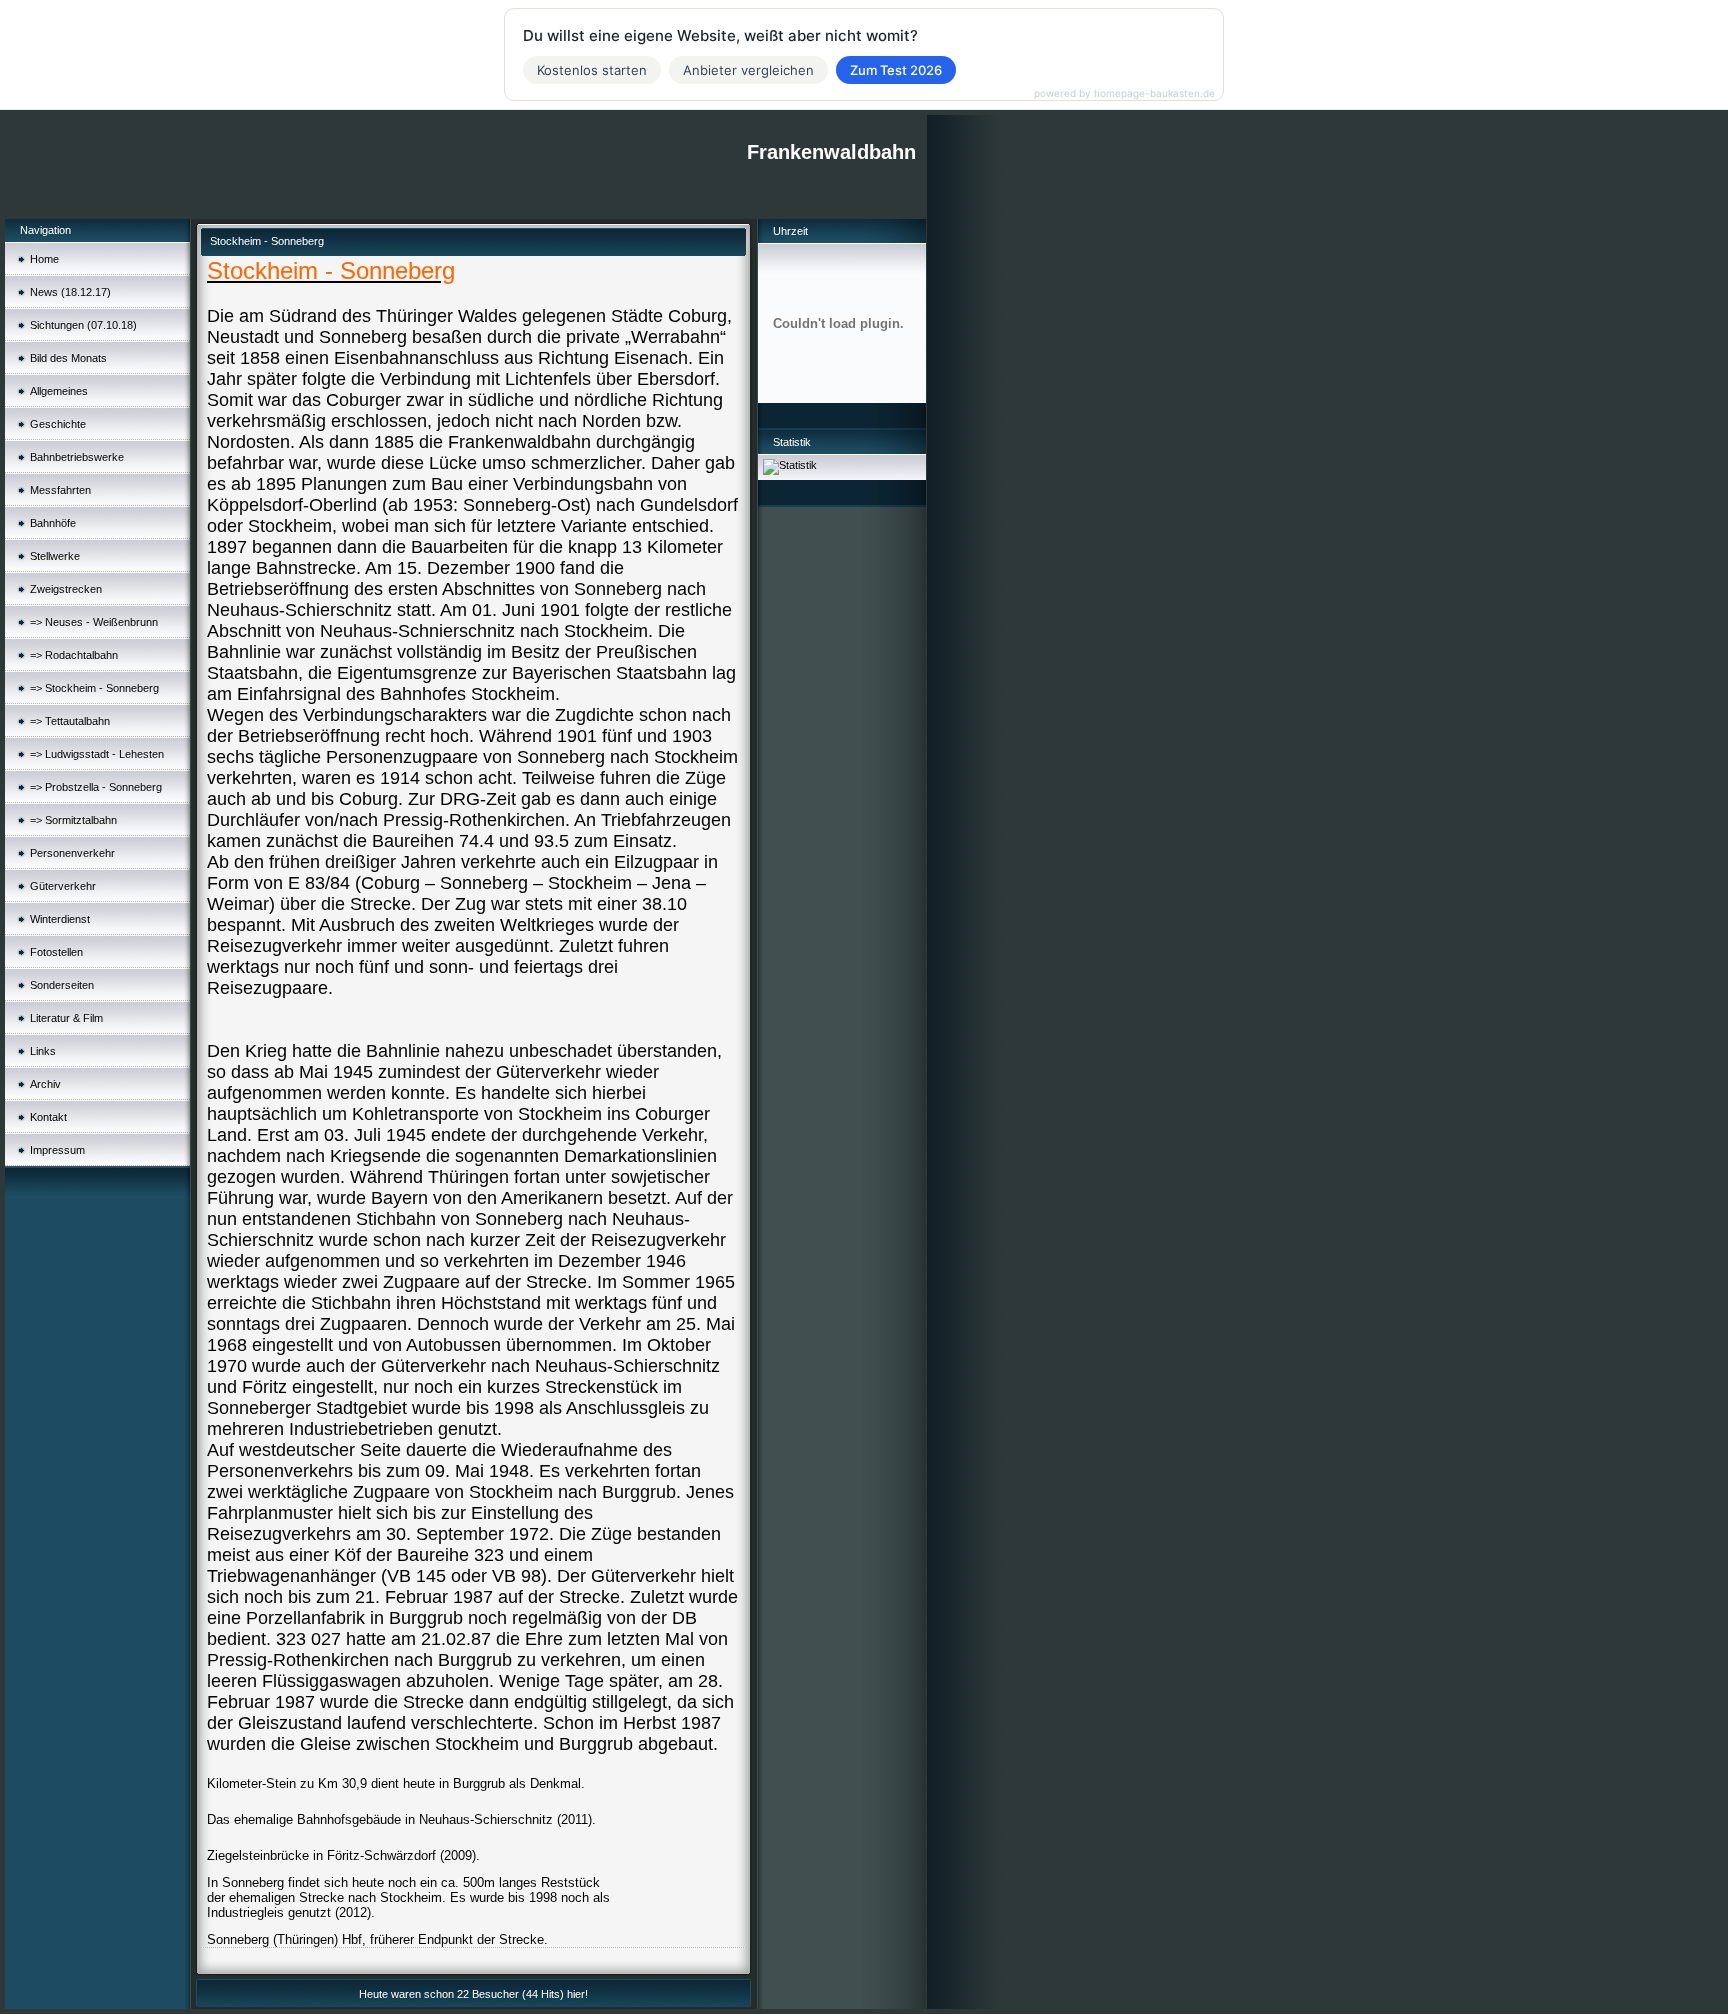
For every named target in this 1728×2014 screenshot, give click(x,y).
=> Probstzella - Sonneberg (96, 787)
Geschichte (58, 424)
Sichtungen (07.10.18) (83, 325)
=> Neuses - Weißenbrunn (94, 622)
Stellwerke (55, 556)
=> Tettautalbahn (70, 721)
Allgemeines (59, 391)
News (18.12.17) (70, 292)
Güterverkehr (63, 886)
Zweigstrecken (66, 589)
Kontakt (48, 1117)
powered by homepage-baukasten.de (1124, 93)
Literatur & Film (66, 1018)
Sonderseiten (62, 985)
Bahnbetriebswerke (77, 457)
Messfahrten (60, 490)
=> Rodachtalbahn (74, 655)
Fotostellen (56, 952)
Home (44, 259)
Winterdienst (60, 919)
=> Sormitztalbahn (73, 820)
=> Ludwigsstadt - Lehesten (97, 754)
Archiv (45, 1084)
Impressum (57, 1150)
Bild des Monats (68, 358)
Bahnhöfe (53, 523)
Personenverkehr (72, 853)
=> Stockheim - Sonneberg (94, 688)
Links (43, 1051)
